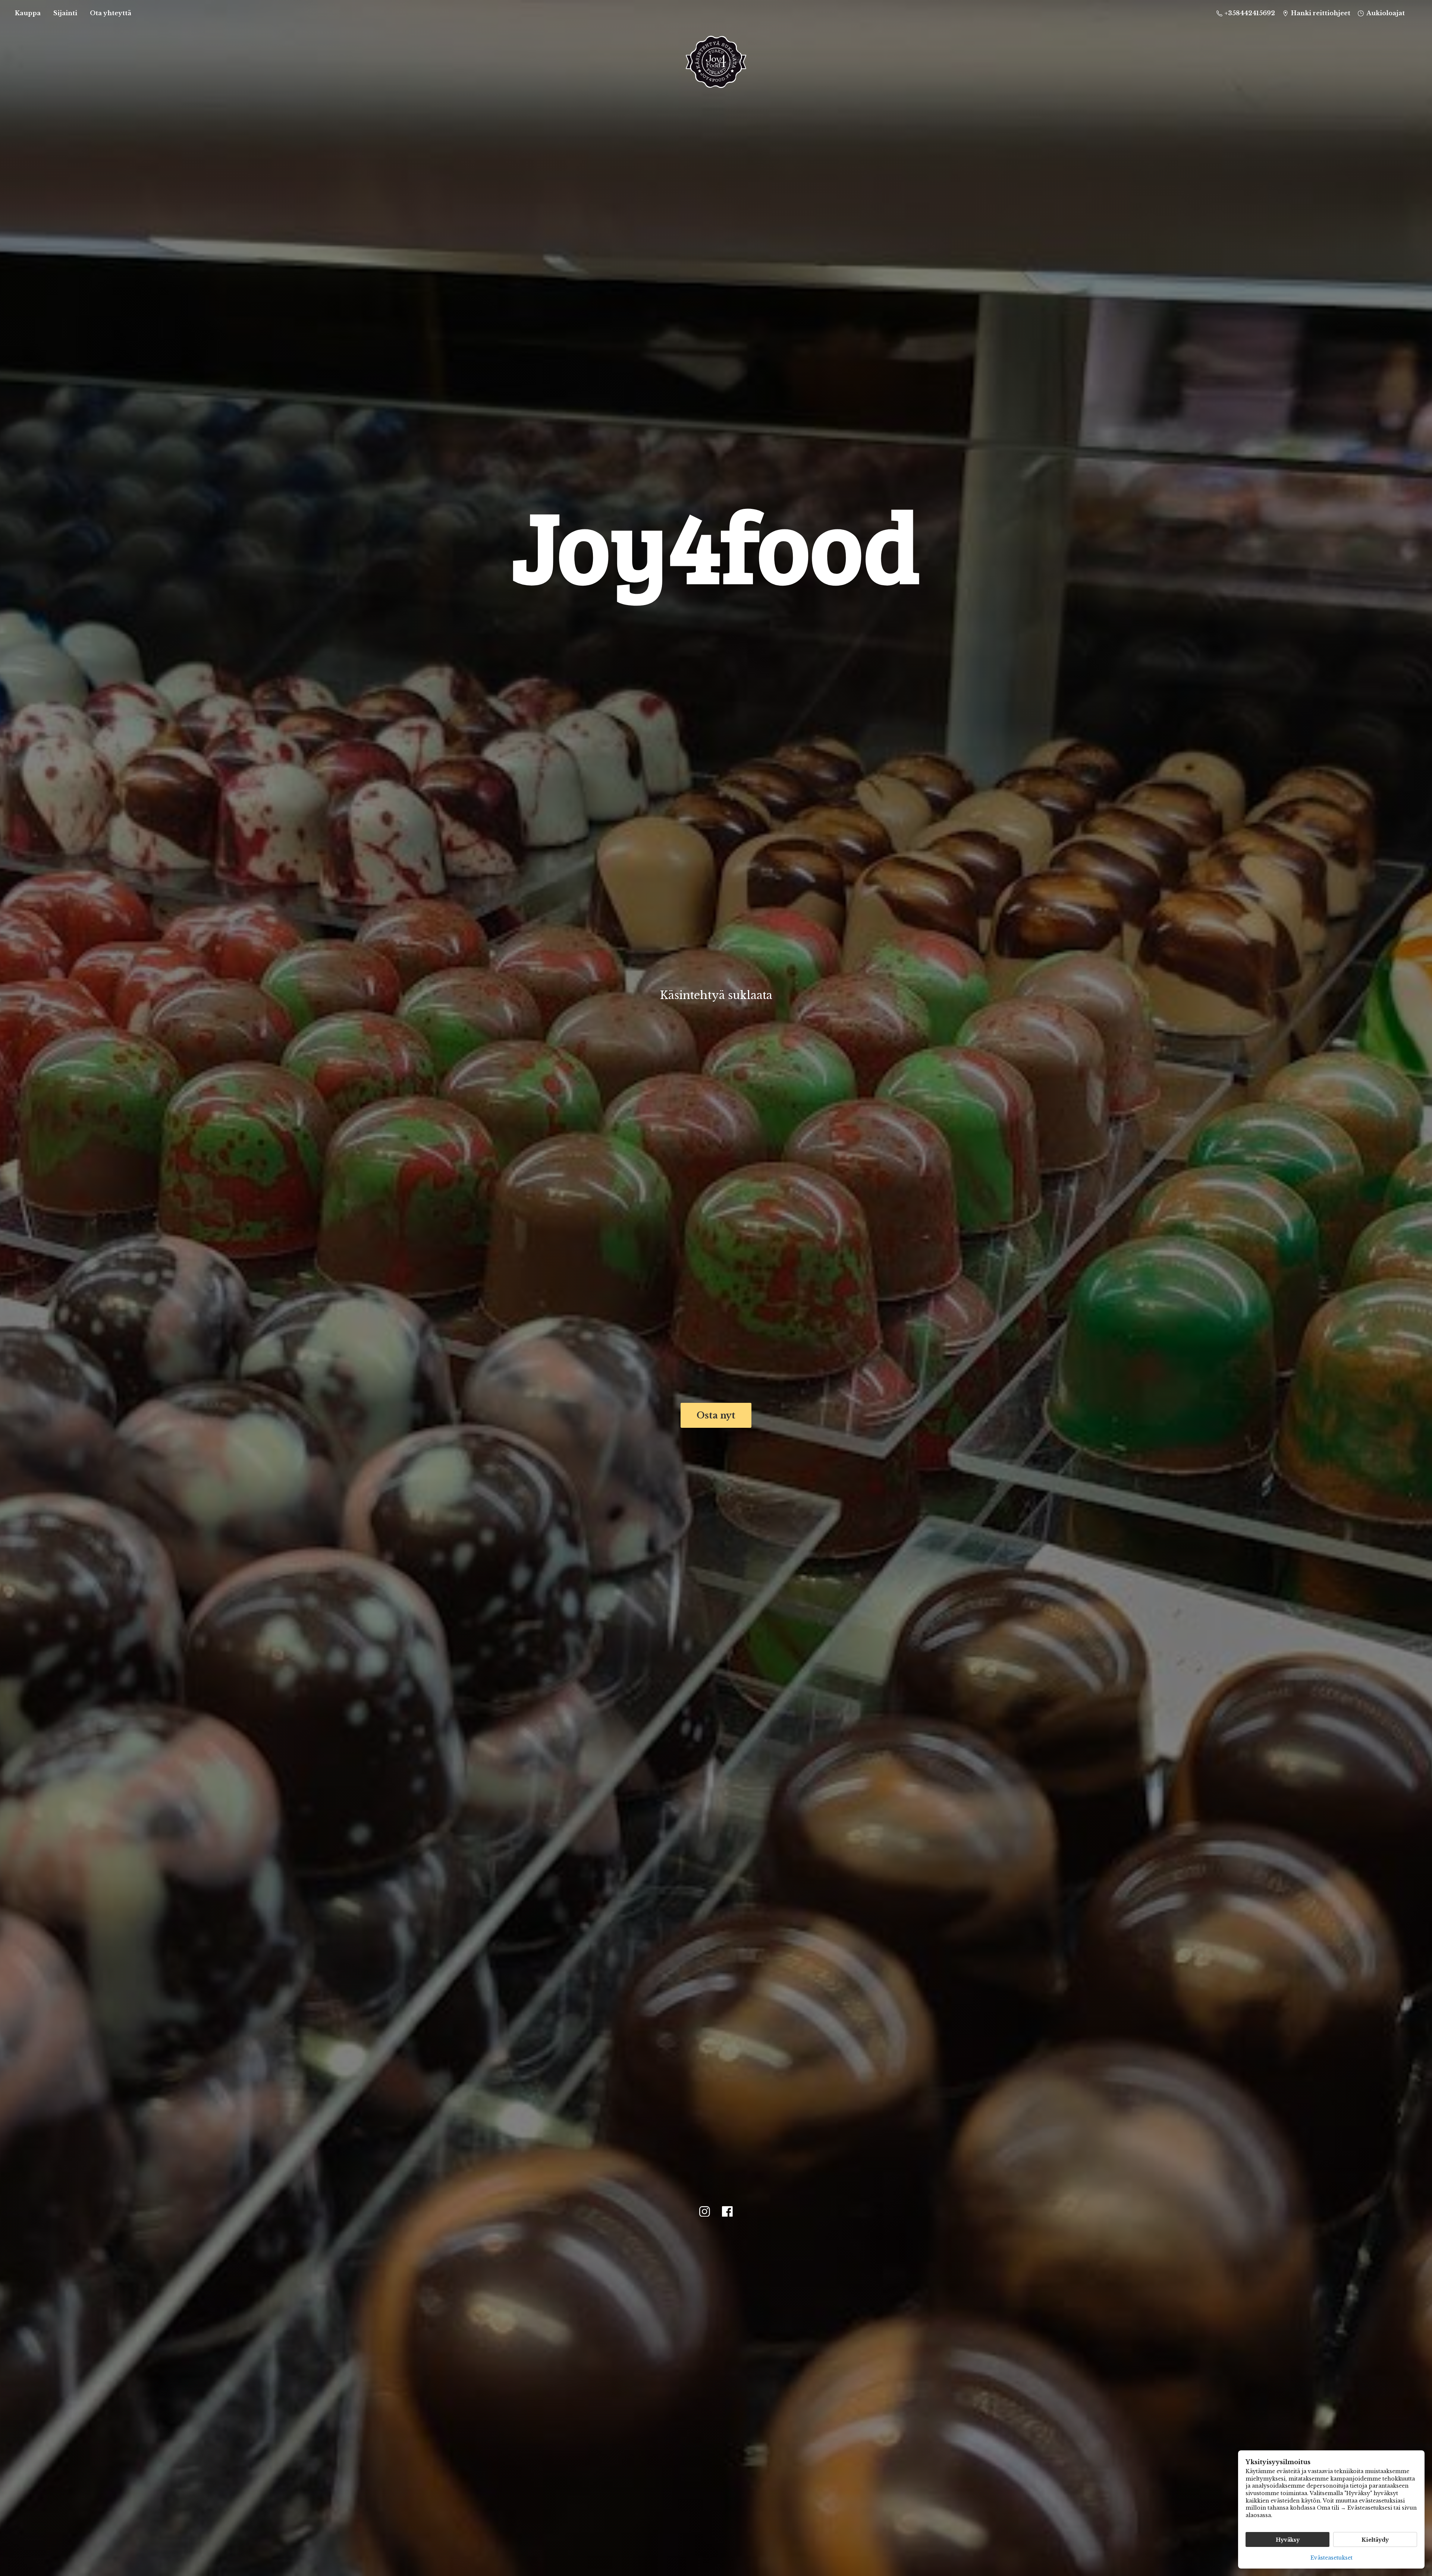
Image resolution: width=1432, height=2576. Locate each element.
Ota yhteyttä (111, 13)
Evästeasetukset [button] (1331, 2558)
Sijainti (65, 13)
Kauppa (28, 13)
